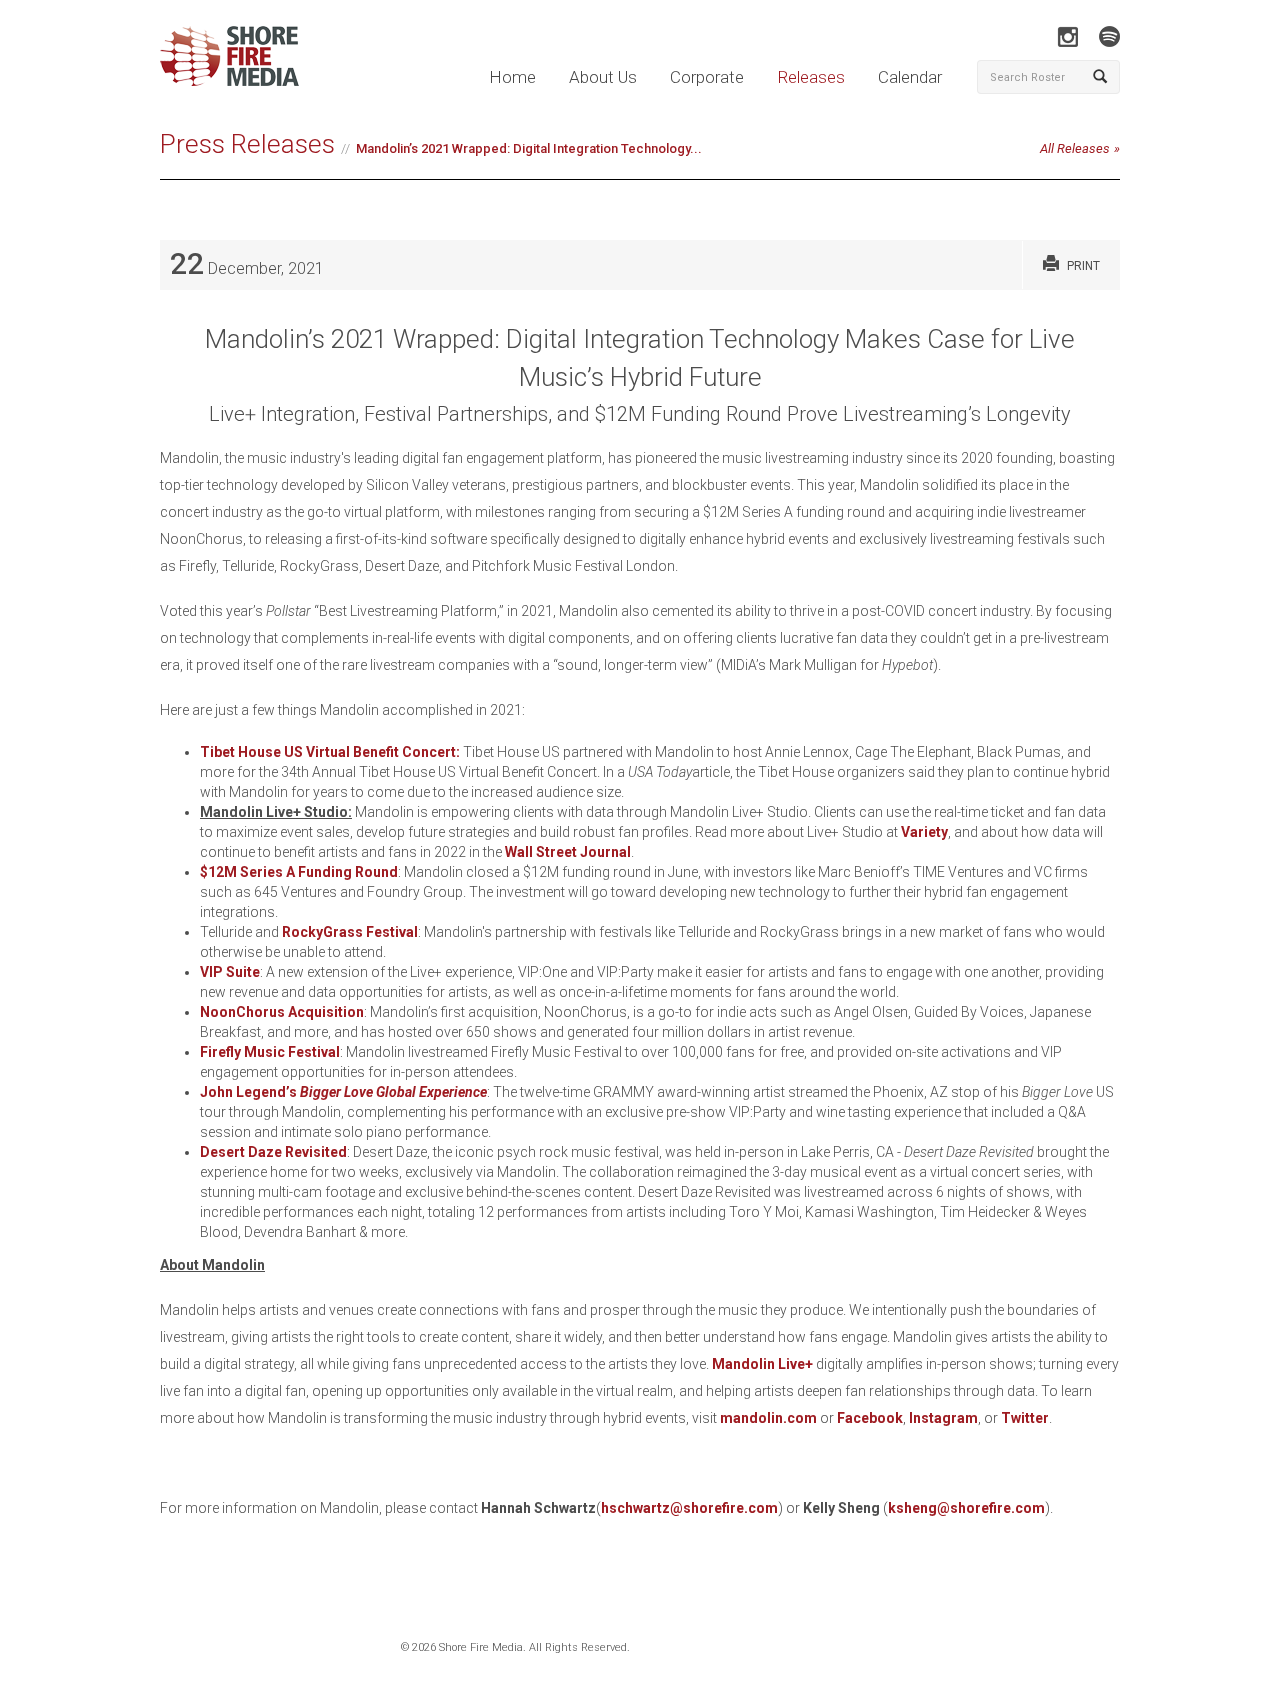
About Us (603, 77)
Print (1083, 266)
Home (512, 77)
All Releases (1075, 148)
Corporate (707, 77)
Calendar (910, 77)
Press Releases (247, 144)
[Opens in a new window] (1067, 36)
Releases (811, 77)
